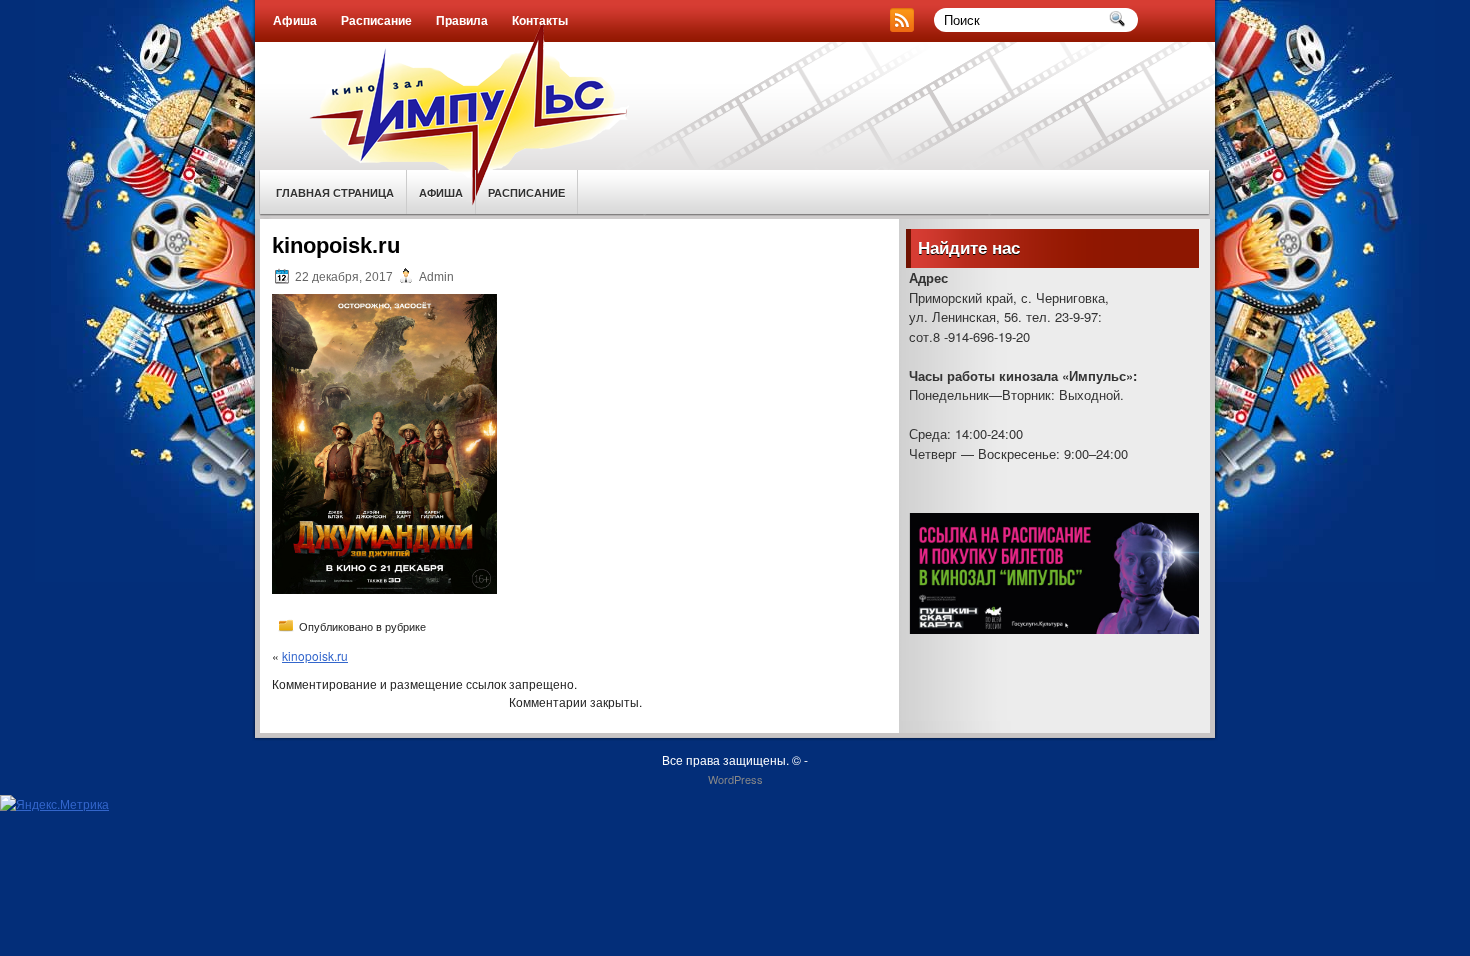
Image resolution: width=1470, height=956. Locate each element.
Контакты (540, 21)
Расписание (376, 21)
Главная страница (335, 192)
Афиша (295, 21)
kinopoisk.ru (315, 655)
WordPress (735, 779)
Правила (462, 21)
